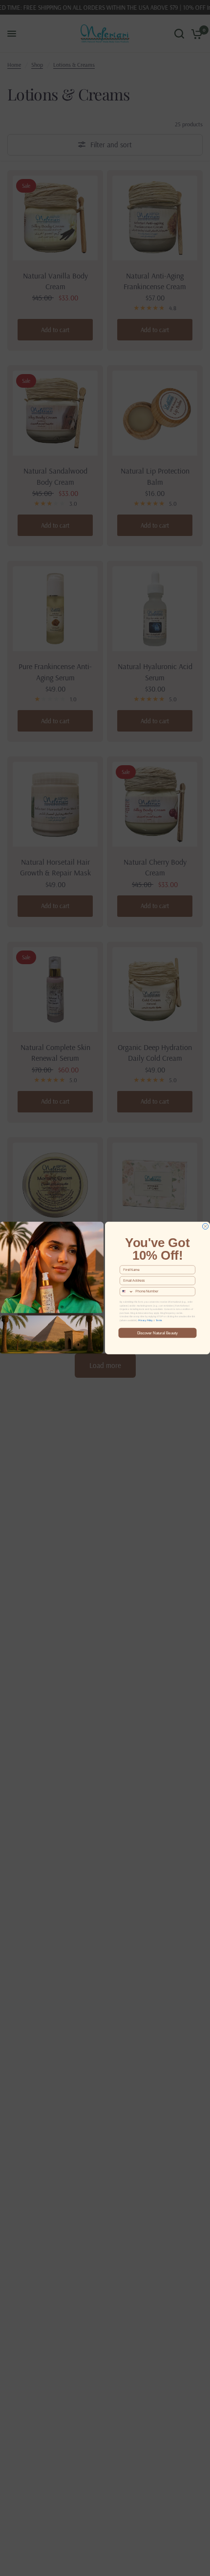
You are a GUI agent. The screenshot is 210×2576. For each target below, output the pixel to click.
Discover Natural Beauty (157, 1333)
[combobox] (127, 1292)
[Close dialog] (206, 1227)
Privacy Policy (146, 1320)
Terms (159, 1320)
